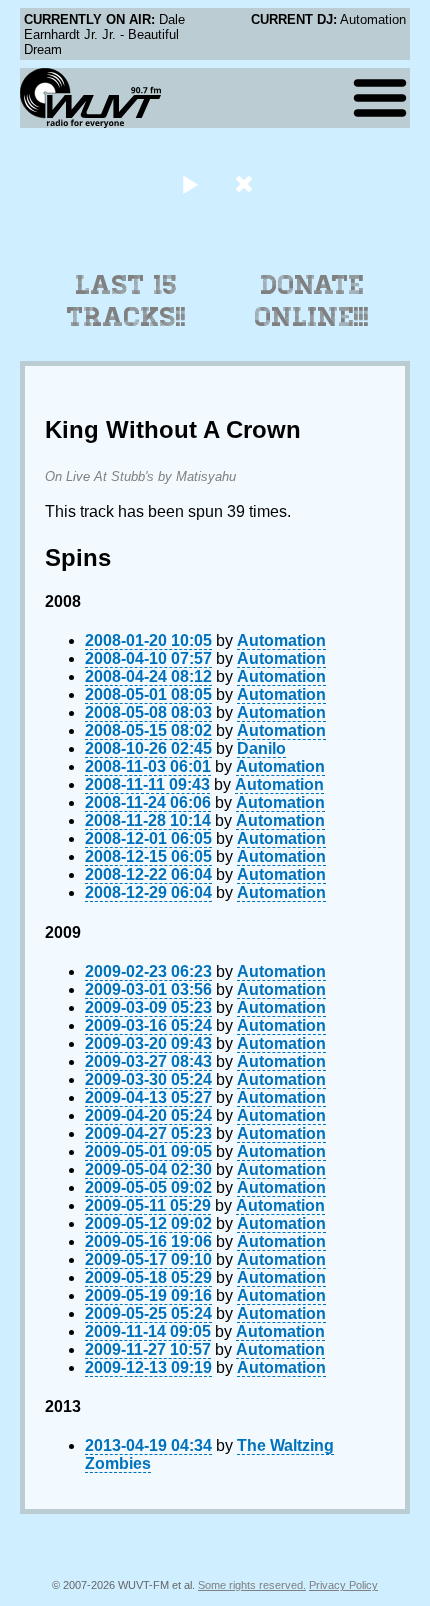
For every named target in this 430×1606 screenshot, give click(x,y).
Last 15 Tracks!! (126, 301)
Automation (281, 640)
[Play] (189, 183)
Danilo (261, 748)
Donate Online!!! (312, 301)
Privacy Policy (343, 1585)
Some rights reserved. (252, 1585)
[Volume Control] (246, 183)
